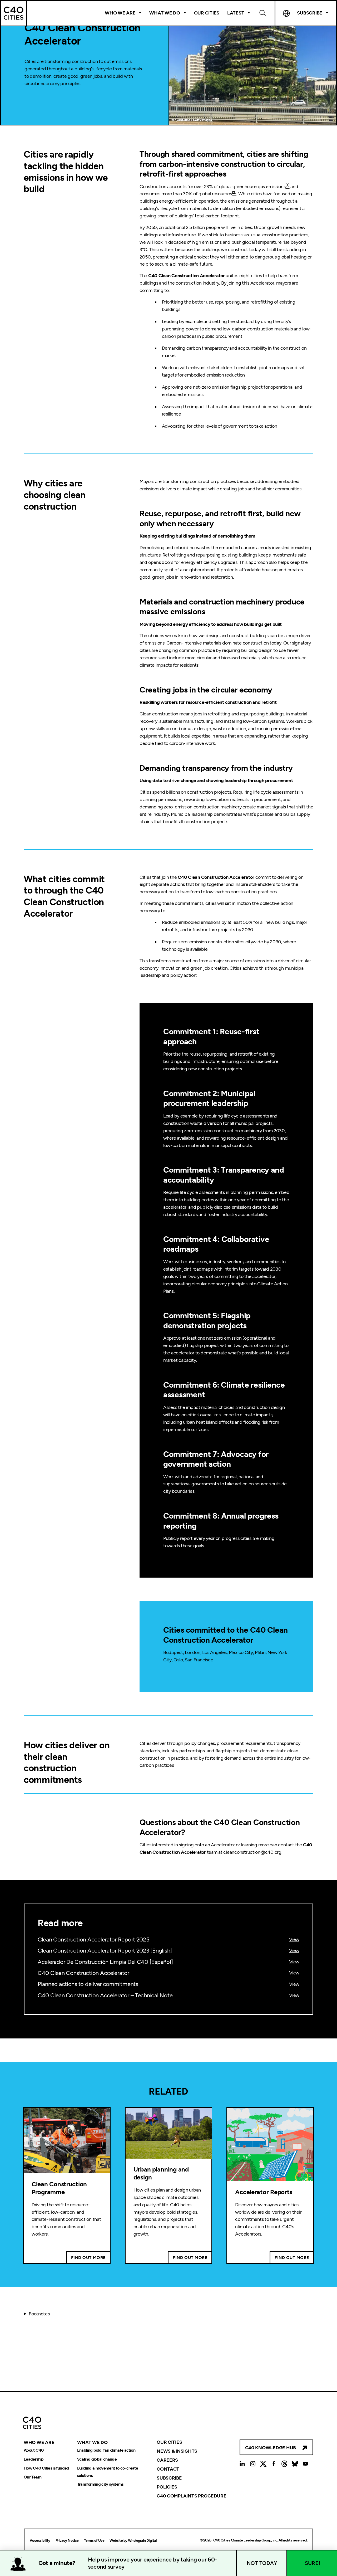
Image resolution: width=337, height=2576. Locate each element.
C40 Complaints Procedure (192, 2496)
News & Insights (177, 2451)
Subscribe (169, 2478)
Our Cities (207, 13)
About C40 (34, 2450)
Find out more (88, 2258)
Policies (167, 2487)
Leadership (34, 2459)
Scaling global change (97, 2459)
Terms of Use (94, 2541)
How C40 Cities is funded (46, 2468)
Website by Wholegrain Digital (133, 2541)
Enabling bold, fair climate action (106, 2450)
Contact (168, 2469)
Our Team (33, 2477)
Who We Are (120, 13)
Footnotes (39, 2314)
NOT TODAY (262, 2563)
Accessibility (40, 2541)
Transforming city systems (100, 2484)
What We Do (165, 13)
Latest (236, 13)
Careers (167, 2460)
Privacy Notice (67, 2541)
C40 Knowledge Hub (271, 2448)
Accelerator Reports (264, 2192)
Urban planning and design (161, 2173)
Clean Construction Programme (59, 2188)
